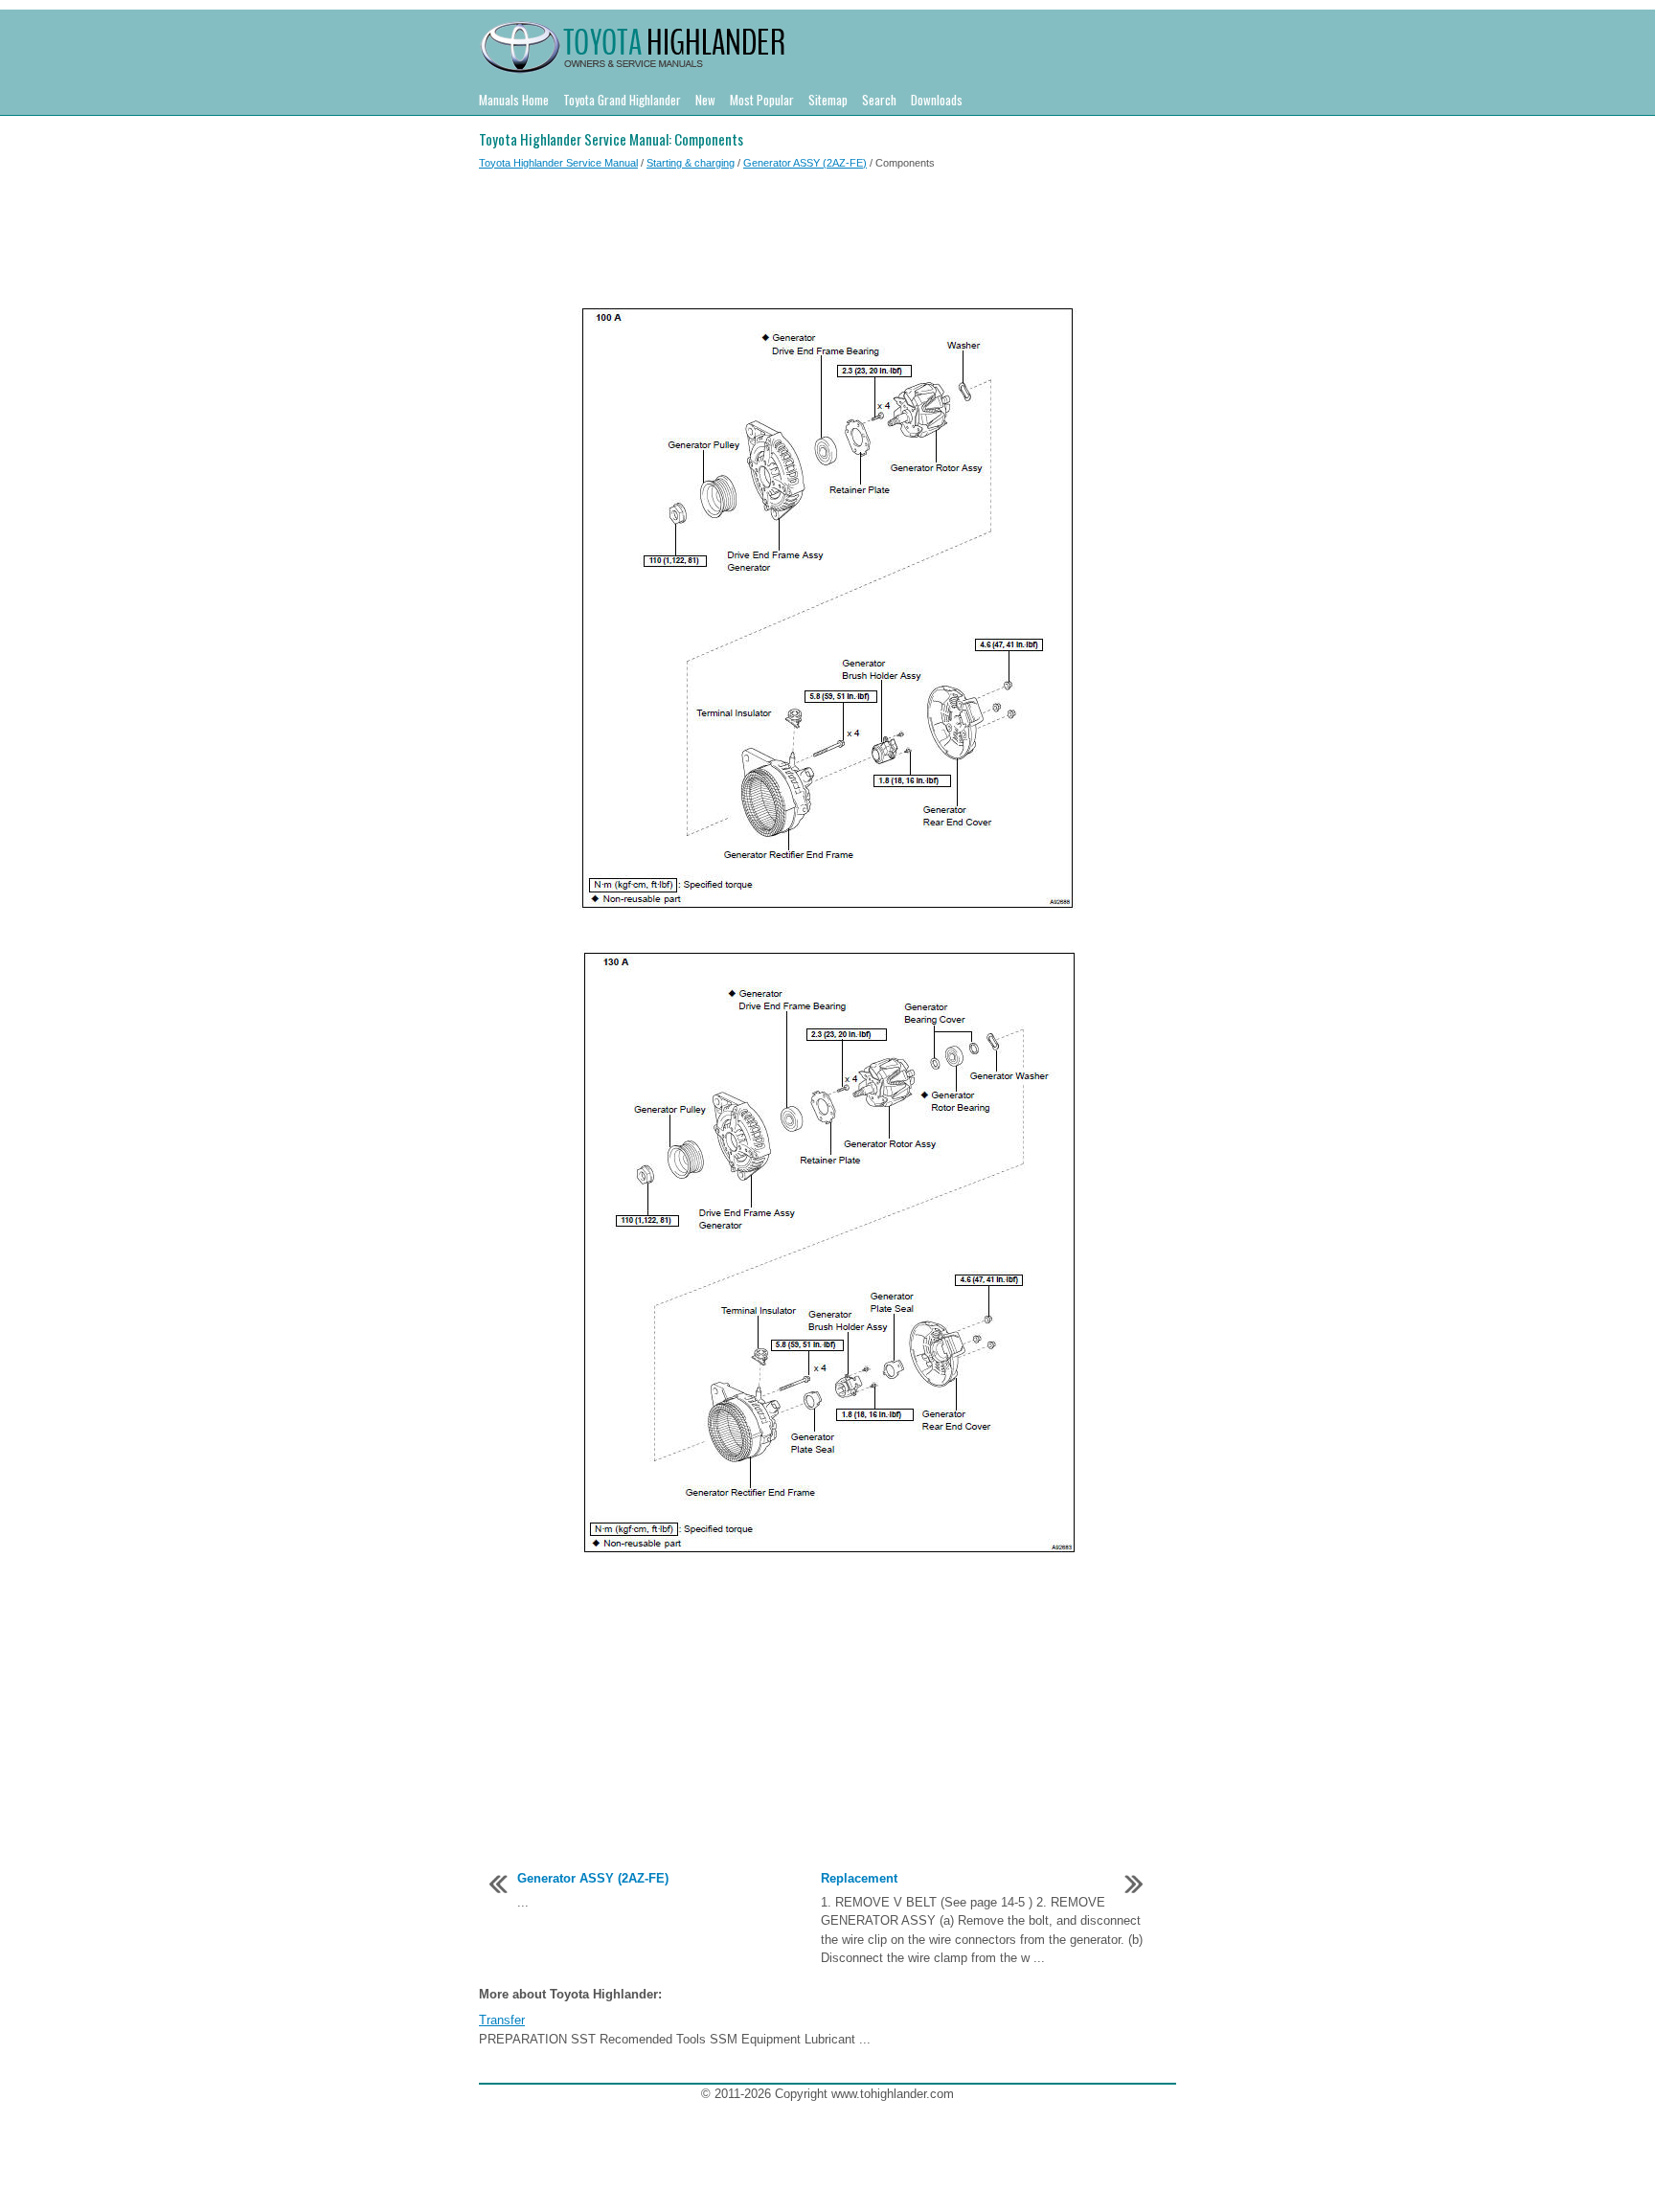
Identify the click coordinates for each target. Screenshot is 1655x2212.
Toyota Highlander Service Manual (558, 163)
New (705, 100)
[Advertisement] (827, 242)
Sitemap (828, 100)
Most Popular (762, 100)
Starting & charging (691, 163)
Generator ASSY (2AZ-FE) (805, 163)
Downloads (937, 100)
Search (879, 100)
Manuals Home (514, 100)
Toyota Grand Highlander (622, 100)
